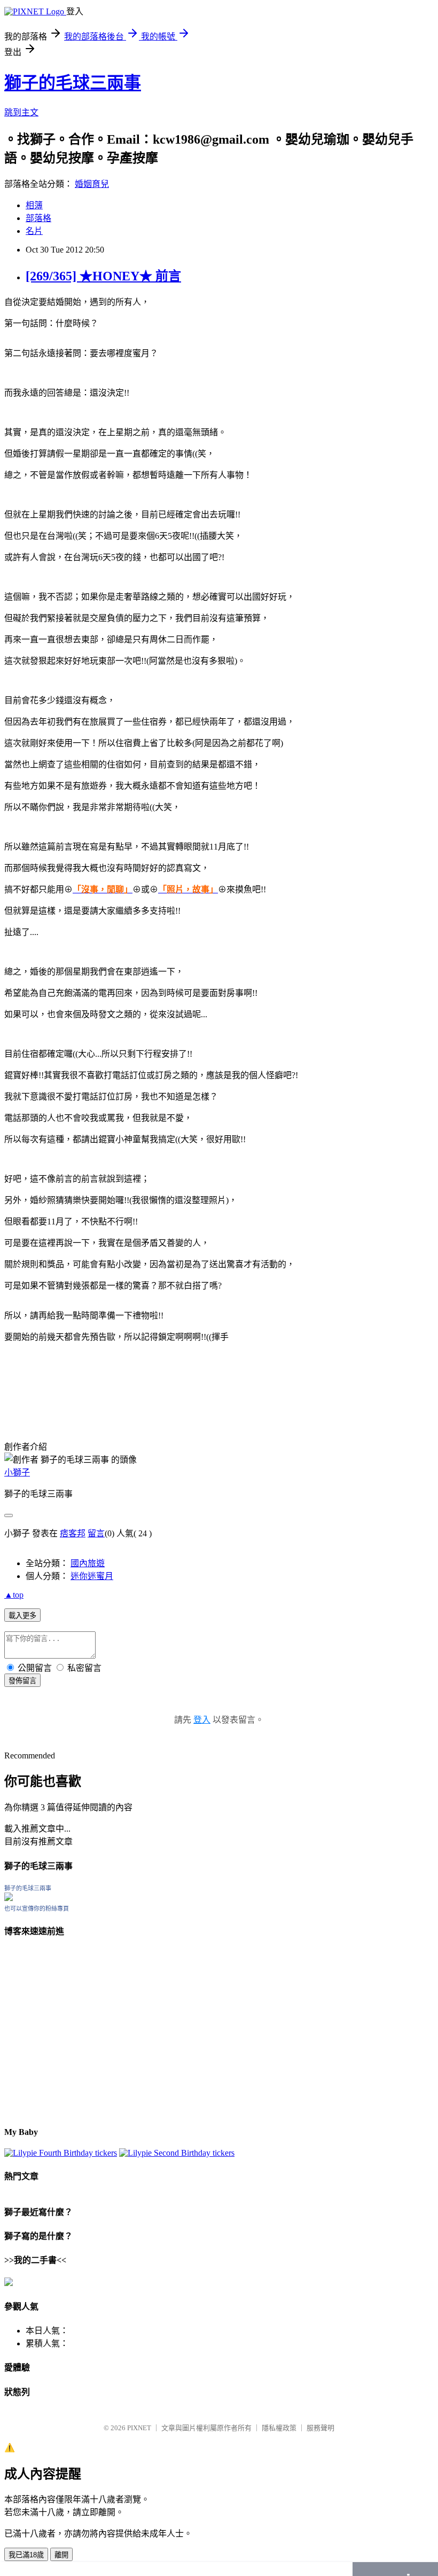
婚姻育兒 (92, 184)
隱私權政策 (279, 2428)
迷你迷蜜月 (92, 1576)
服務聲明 (320, 2428)
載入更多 (22, 1616)
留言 (96, 1533)
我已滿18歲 (26, 2555)
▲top (14, 1595)
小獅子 (17, 1472)
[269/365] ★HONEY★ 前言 (103, 276)
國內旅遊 (88, 1563)
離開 (61, 2555)
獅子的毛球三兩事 (73, 83)
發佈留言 (22, 1681)
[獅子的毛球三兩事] (9, 1898)
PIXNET (139, 2428)
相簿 (34, 205)
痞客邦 (73, 1533)
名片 (34, 231)
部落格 (38, 218)
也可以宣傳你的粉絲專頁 (37, 1909)
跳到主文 (21, 112)
